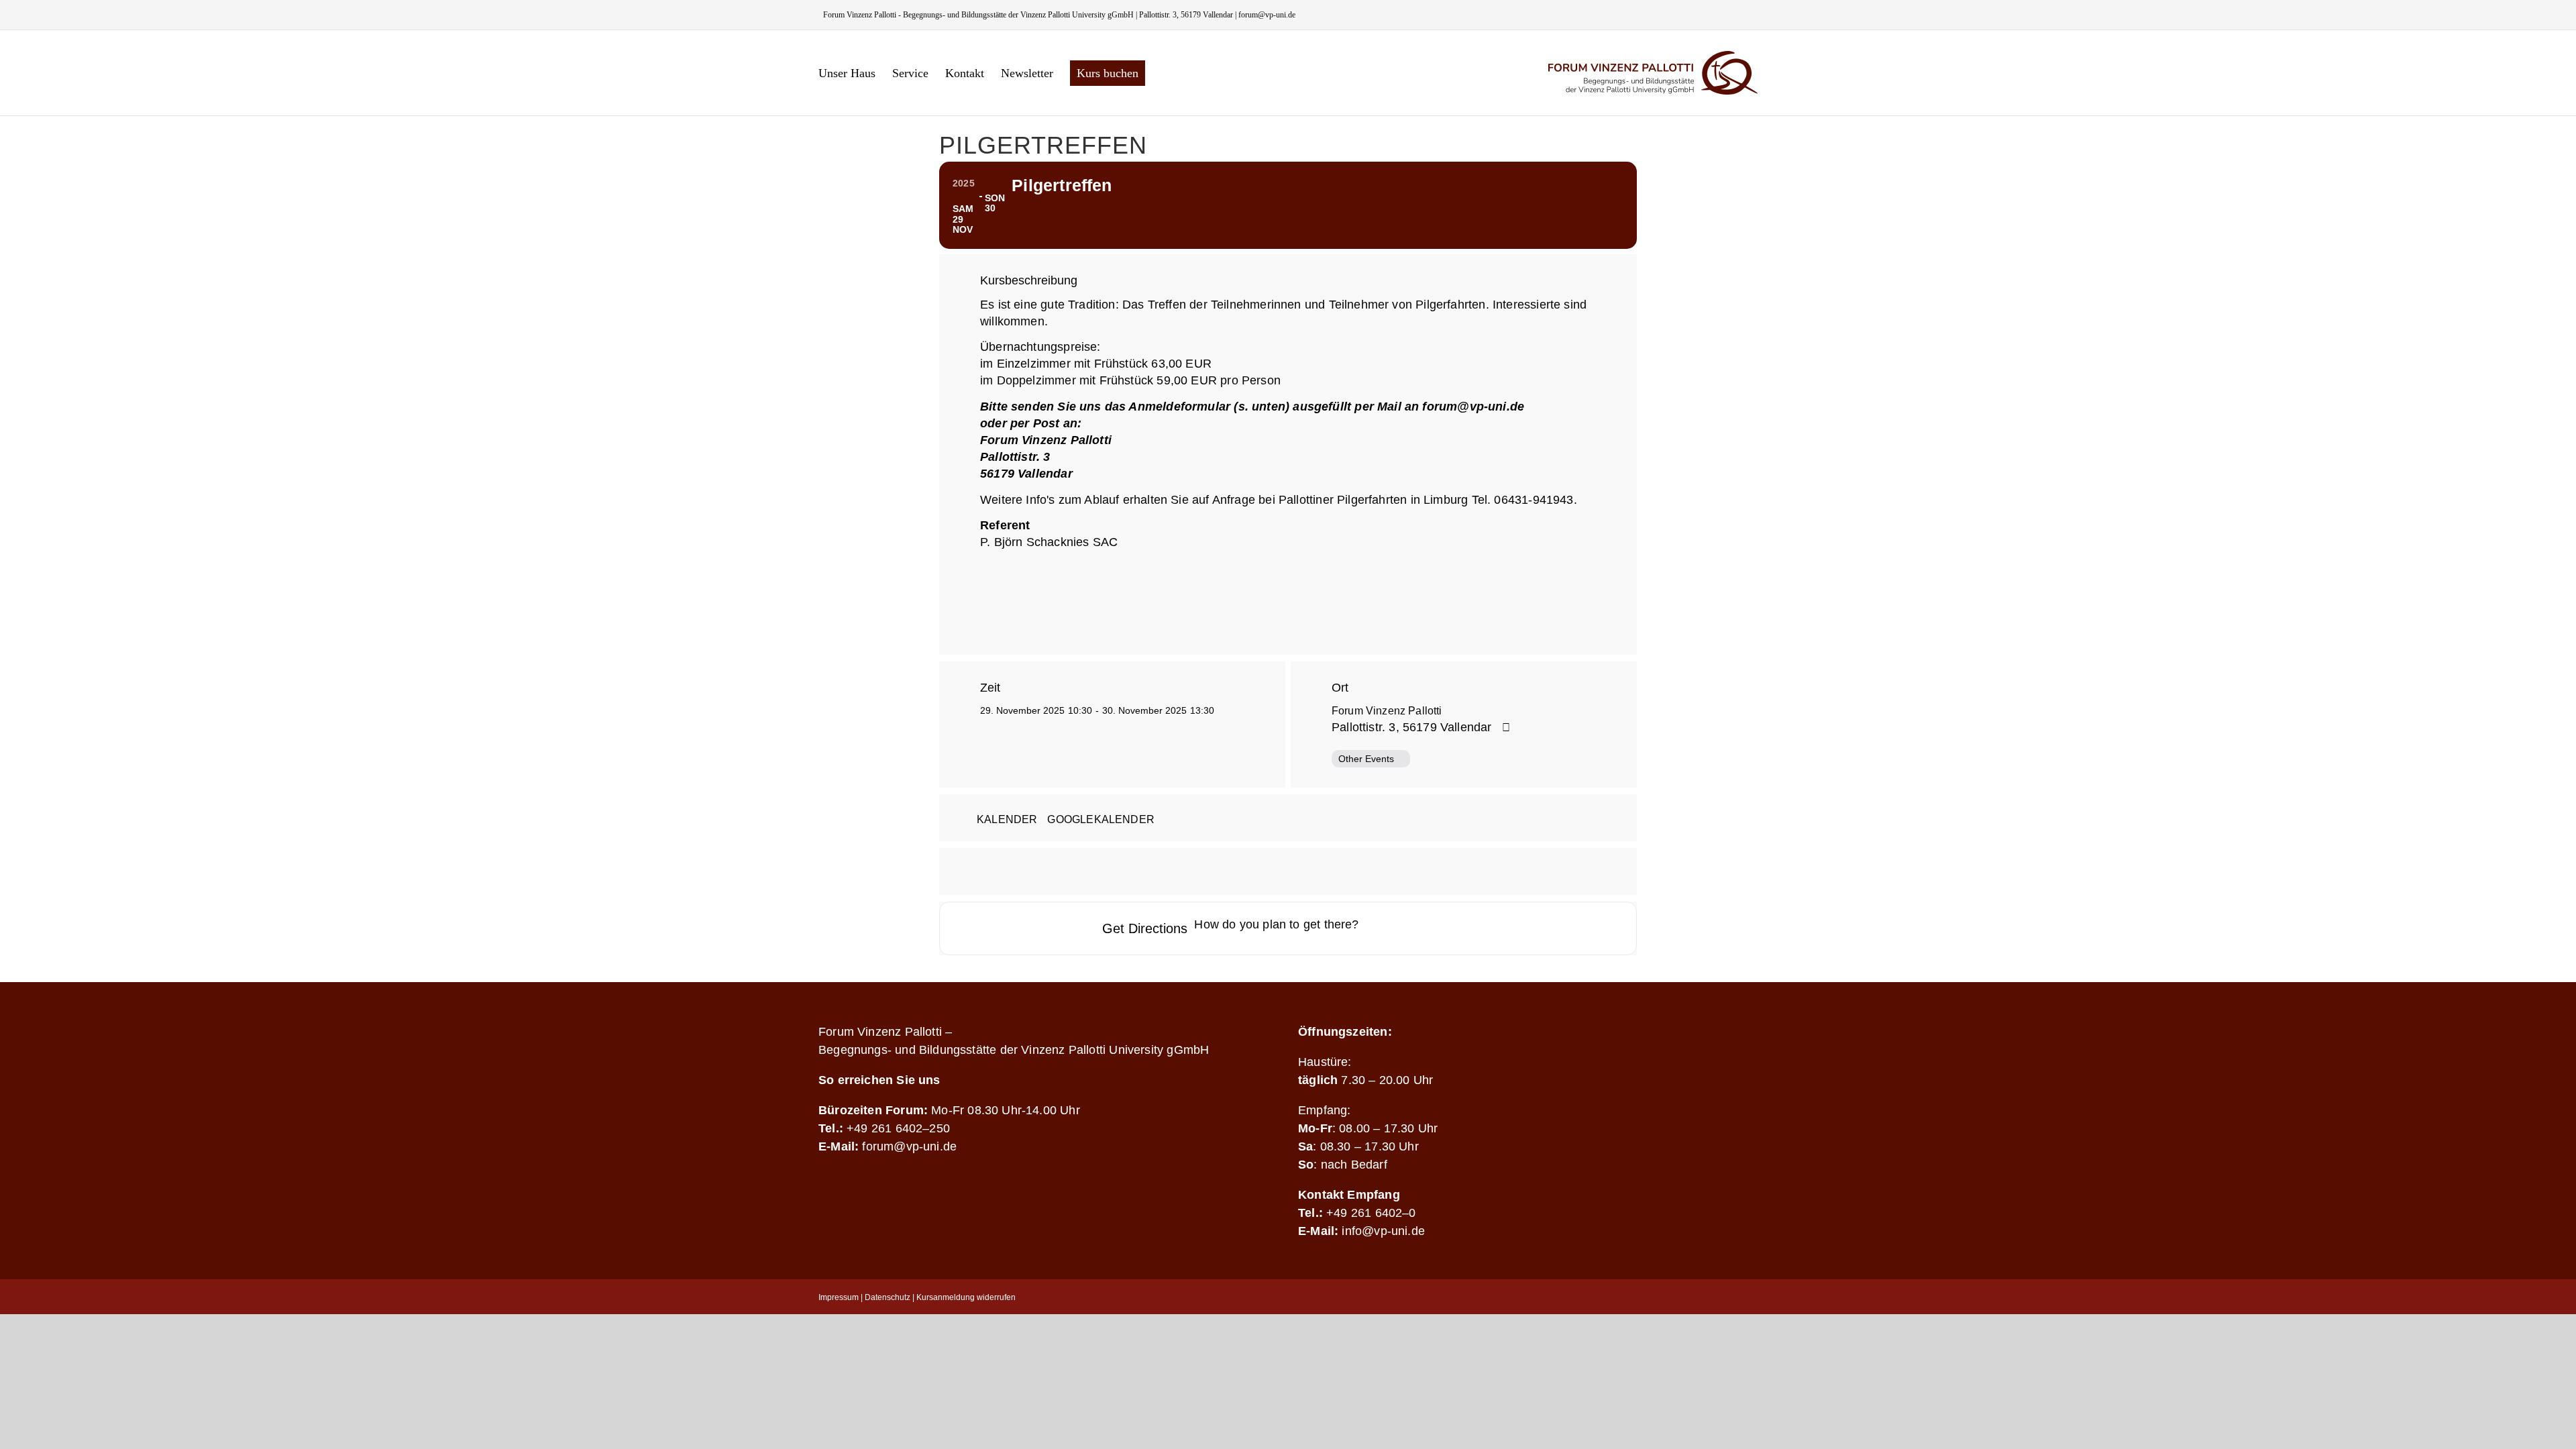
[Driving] (1403, 928)
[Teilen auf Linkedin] (1322, 871)
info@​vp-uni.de (1383, 1231)
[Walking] (1456, 928)
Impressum (839, 1297)
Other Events (1366, 759)
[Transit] (1430, 928)
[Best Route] (1377, 928)
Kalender (1007, 819)
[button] (1167, 73)
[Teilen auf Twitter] (1288, 871)
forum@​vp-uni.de (909, 1146)
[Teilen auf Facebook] (1254, 871)
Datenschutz (888, 1297)
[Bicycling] (1482, 928)
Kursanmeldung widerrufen (966, 1297)
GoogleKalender (1101, 819)
